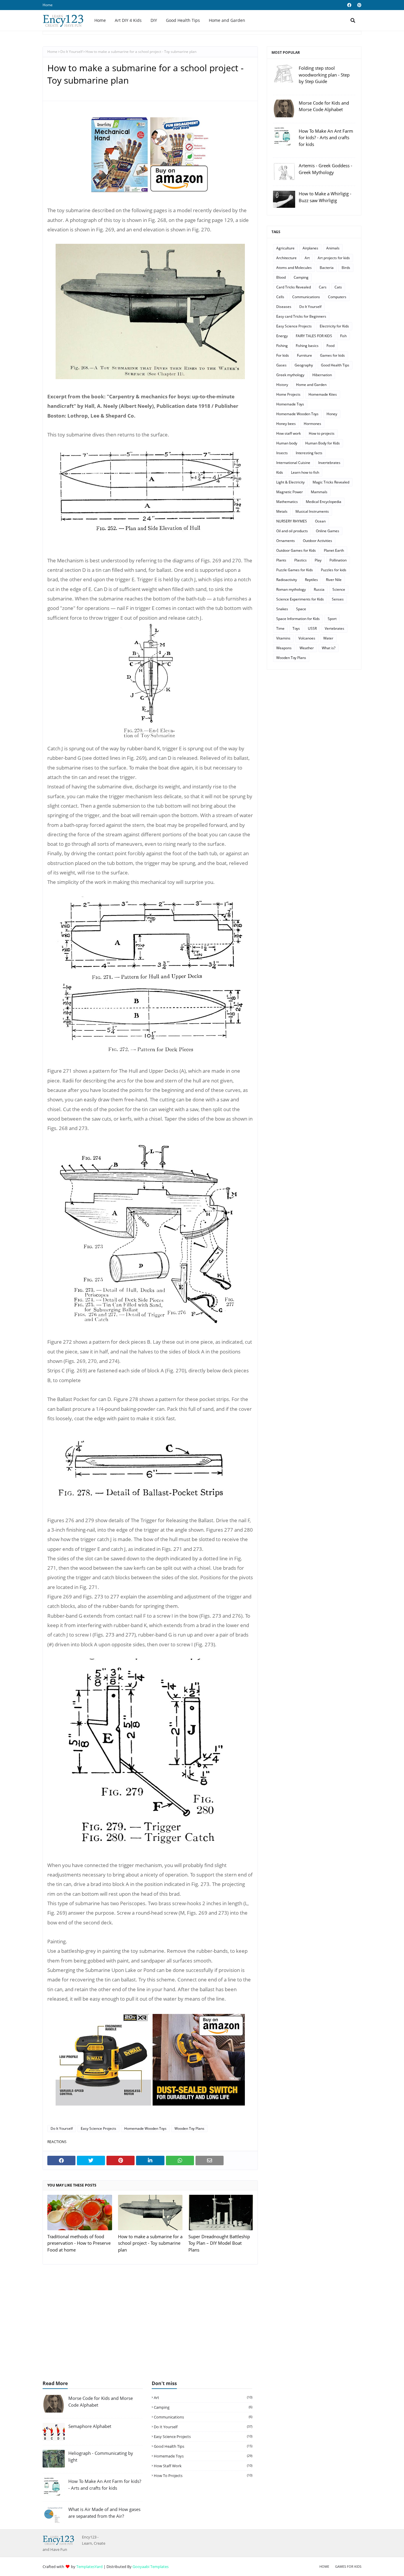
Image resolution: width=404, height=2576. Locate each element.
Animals (333, 248)
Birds (346, 268)
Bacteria (327, 268)
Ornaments (286, 541)
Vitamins (283, 638)
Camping (301, 277)
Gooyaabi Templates (151, 2567)
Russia (319, 589)
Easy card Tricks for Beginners (301, 316)
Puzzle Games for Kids (295, 570)
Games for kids (332, 355)
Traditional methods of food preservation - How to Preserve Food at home (79, 2243)
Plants (281, 560)
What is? (329, 648)
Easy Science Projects (98, 2128)
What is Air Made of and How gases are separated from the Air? (104, 2513)
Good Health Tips (335, 365)
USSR (312, 628)
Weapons (284, 648)
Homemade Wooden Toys (145, 2128)
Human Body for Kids (323, 443)
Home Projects (288, 394)
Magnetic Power (290, 492)
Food (331, 346)
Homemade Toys (290, 404)
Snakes (282, 609)
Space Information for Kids (298, 619)
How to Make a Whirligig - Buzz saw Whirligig (325, 197)
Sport (332, 619)
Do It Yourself (71, 52)
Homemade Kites (323, 394)
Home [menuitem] (100, 20)
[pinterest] (359, 5)
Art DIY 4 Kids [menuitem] (128, 20)
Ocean (320, 521)
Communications (306, 297)
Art (307, 258)
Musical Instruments (312, 511)
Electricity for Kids (334, 326)
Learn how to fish (305, 472)
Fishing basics (307, 346)
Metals (282, 511)
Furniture (304, 355)
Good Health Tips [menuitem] (183, 20)
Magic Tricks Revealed (331, 482)
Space (301, 609)
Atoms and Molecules (294, 268)
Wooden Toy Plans (189, 2128)
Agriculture (285, 248)
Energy (282, 336)
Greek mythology (290, 375)
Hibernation (322, 375)
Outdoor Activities (317, 541)
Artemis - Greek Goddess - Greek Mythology (325, 169)
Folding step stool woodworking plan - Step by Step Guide (324, 75)
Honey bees (286, 424)
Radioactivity (287, 580)
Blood (281, 277)
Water (328, 638)
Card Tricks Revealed (294, 287)
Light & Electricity (290, 482)
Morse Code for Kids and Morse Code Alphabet (324, 106)
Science (339, 589)
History (282, 385)
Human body (287, 443)
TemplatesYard (89, 2567)
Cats (338, 287)
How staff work (289, 433)
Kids (280, 472)
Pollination (338, 560)
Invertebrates (329, 463)
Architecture (286, 258)
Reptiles (311, 580)
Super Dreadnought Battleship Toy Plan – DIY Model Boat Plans (219, 2243)
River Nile (334, 580)
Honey (332, 414)
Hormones (312, 424)
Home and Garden (311, 385)
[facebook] (349, 5)
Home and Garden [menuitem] (227, 20)
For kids (283, 355)
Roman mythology (291, 589)
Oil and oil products (292, 531)
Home (48, 5)
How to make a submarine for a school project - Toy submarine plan (150, 2243)
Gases (281, 365)
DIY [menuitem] (154, 20)
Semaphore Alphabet (90, 2426)
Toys (296, 628)
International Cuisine (293, 463)
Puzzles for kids (334, 570)
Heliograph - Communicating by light (101, 2456)
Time (280, 628)
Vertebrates (334, 628)
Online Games (328, 531)
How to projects (322, 433)
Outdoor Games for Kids (296, 550)
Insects (282, 453)
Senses (338, 599)
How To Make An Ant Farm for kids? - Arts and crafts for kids (326, 138)
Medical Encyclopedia (324, 502)
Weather (307, 648)
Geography (304, 365)
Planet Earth (334, 550)
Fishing (282, 346)
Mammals (319, 492)
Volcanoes (307, 638)
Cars (323, 287)
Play (318, 560)
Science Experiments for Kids (300, 599)
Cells (280, 297)
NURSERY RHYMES (292, 521)
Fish (343, 336)
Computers (337, 297)
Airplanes (310, 248)
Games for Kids (348, 2566)
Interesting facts (309, 453)
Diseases (284, 307)
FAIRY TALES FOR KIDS (314, 336)
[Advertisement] (202, 2325)
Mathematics (287, 502)
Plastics (300, 560)
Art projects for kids (334, 258)
